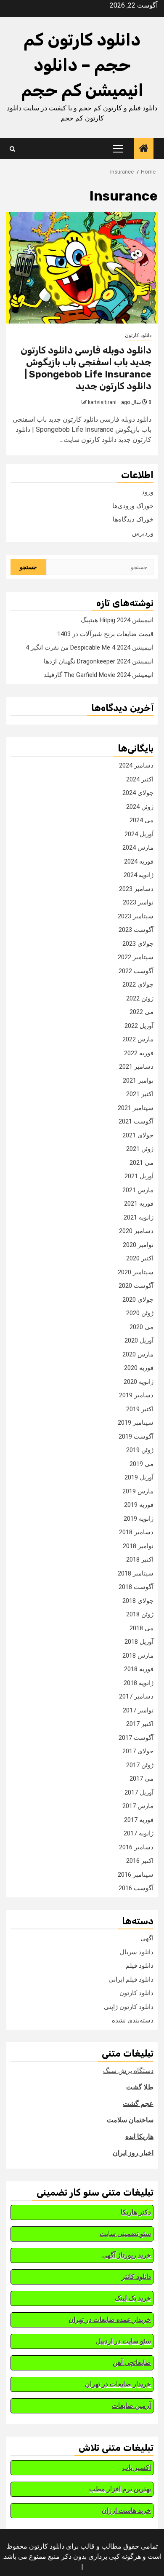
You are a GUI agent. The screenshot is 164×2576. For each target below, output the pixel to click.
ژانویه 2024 (139, 875)
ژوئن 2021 (140, 1149)
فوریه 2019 (139, 1505)
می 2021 (142, 1163)
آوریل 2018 (139, 1642)
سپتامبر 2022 (136, 957)
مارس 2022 (138, 1039)
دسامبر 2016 (136, 1847)
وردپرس (143, 533)
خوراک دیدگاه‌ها (133, 519)
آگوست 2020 (136, 1286)
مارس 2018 (138, 1656)
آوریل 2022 (139, 1026)
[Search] (12, 149)
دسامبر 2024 (136, 765)
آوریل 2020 (139, 1340)
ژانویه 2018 (139, 1683)
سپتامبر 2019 (136, 1423)
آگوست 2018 (136, 1587)
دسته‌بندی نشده (133, 2020)
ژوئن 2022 (140, 998)
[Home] (144, 149)
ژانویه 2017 (139, 1833)
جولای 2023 (138, 944)
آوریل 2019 (139, 1477)
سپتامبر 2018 (136, 1573)
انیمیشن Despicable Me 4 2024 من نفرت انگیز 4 (90, 647)
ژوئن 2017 (140, 1765)
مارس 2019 (138, 1491)
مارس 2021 (138, 1190)
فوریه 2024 (139, 861)
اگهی (147, 1938)
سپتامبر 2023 (136, 916)
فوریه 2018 (139, 1669)
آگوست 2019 (136, 1436)
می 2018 (142, 1628)
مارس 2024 (138, 848)
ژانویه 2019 (139, 1519)
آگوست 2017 (136, 1738)
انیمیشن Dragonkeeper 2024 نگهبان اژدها (99, 661)
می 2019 (142, 1464)
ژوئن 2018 (140, 1614)
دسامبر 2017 (136, 1696)
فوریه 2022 (139, 1053)
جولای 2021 (138, 1135)
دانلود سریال (137, 1952)
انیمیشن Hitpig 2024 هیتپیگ (117, 620)
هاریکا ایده (139, 2136)
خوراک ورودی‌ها (133, 506)
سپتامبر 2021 (136, 1108)
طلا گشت (140, 2087)
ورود (148, 492)
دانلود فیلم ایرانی (131, 1979)
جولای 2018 (138, 1601)
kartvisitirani (102, 402)
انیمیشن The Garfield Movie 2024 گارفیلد (99, 675)
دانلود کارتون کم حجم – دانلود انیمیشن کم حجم (82, 65)
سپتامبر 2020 (136, 1272)
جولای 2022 (138, 984)
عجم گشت (138, 2104)
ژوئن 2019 (140, 1450)
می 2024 (142, 820)
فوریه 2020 (139, 1368)
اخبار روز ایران (133, 2153)
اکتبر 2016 (140, 1861)
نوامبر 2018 (138, 1546)
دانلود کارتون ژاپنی (129, 2007)
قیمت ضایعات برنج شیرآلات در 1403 (105, 634)
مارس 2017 (138, 1806)
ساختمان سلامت (130, 2120)
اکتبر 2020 (140, 1258)
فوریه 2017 (139, 1820)
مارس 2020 (138, 1354)
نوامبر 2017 (138, 1710)
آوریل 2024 (139, 834)
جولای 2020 (138, 1300)
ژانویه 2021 (139, 1217)
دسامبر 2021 (136, 1067)
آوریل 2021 (139, 1176)
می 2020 (142, 1327)
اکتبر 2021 (140, 1094)
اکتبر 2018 (140, 1560)
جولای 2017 (138, 1751)
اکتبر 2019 (140, 1409)
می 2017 (142, 1779)
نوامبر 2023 (138, 902)
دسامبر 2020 (136, 1231)
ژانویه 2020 (139, 1382)
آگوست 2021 (136, 1121)
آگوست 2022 (136, 971)
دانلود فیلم (140, 1966)
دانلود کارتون (138, 335)
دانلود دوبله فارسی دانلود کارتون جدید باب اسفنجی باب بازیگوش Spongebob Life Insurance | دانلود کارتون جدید (86, 368)
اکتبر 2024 (140, 779)
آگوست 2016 (136, 1888)
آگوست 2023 (136, 930)
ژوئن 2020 (140, 1313)
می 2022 (142, 1012)
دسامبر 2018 (136, 1532)
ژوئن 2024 (140, 807)
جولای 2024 (138, 793)
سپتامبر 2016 (136, 1875)
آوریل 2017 (139, 1792)
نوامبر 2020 (138, 1245)
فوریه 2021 (139, 1204)
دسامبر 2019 (136, 1395)
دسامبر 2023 (136, 889)
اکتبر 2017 (140, 1724)
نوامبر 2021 (138, 1081)
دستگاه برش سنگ (128, 2071)
